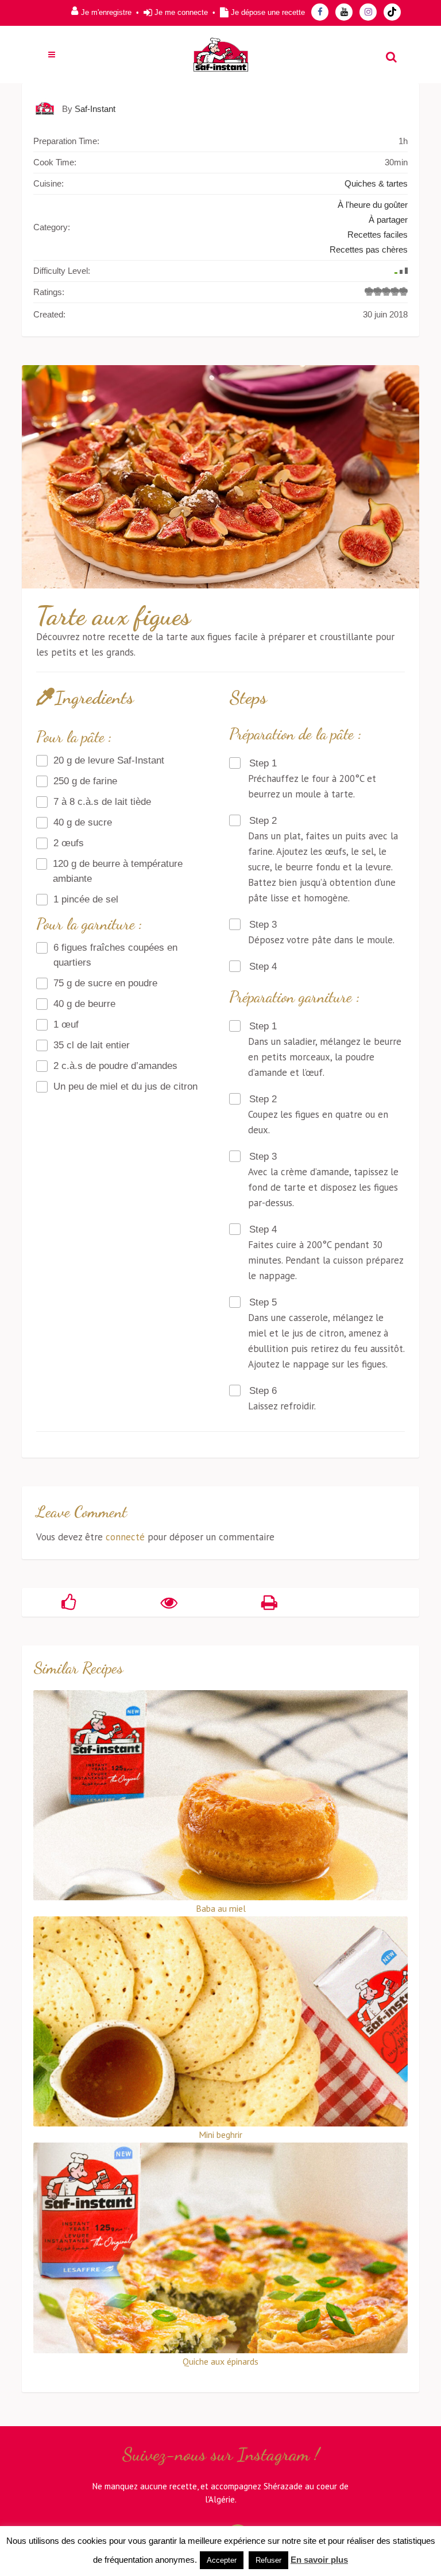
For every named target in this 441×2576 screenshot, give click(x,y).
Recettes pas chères (369, 249)
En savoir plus (319, 2560)
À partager (388, 220)
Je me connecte (181, 12)
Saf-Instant (95, 109)
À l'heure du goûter (373, 205)
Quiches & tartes (376, 183)
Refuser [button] (268, 2560)
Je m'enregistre (106, 12)
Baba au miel (221, 1908)
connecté (125, 1537)
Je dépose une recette (268, 12)
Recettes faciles (378, 235)
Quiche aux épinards (220, 2361)
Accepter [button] (222, 2560)
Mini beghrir (220, 2135)
